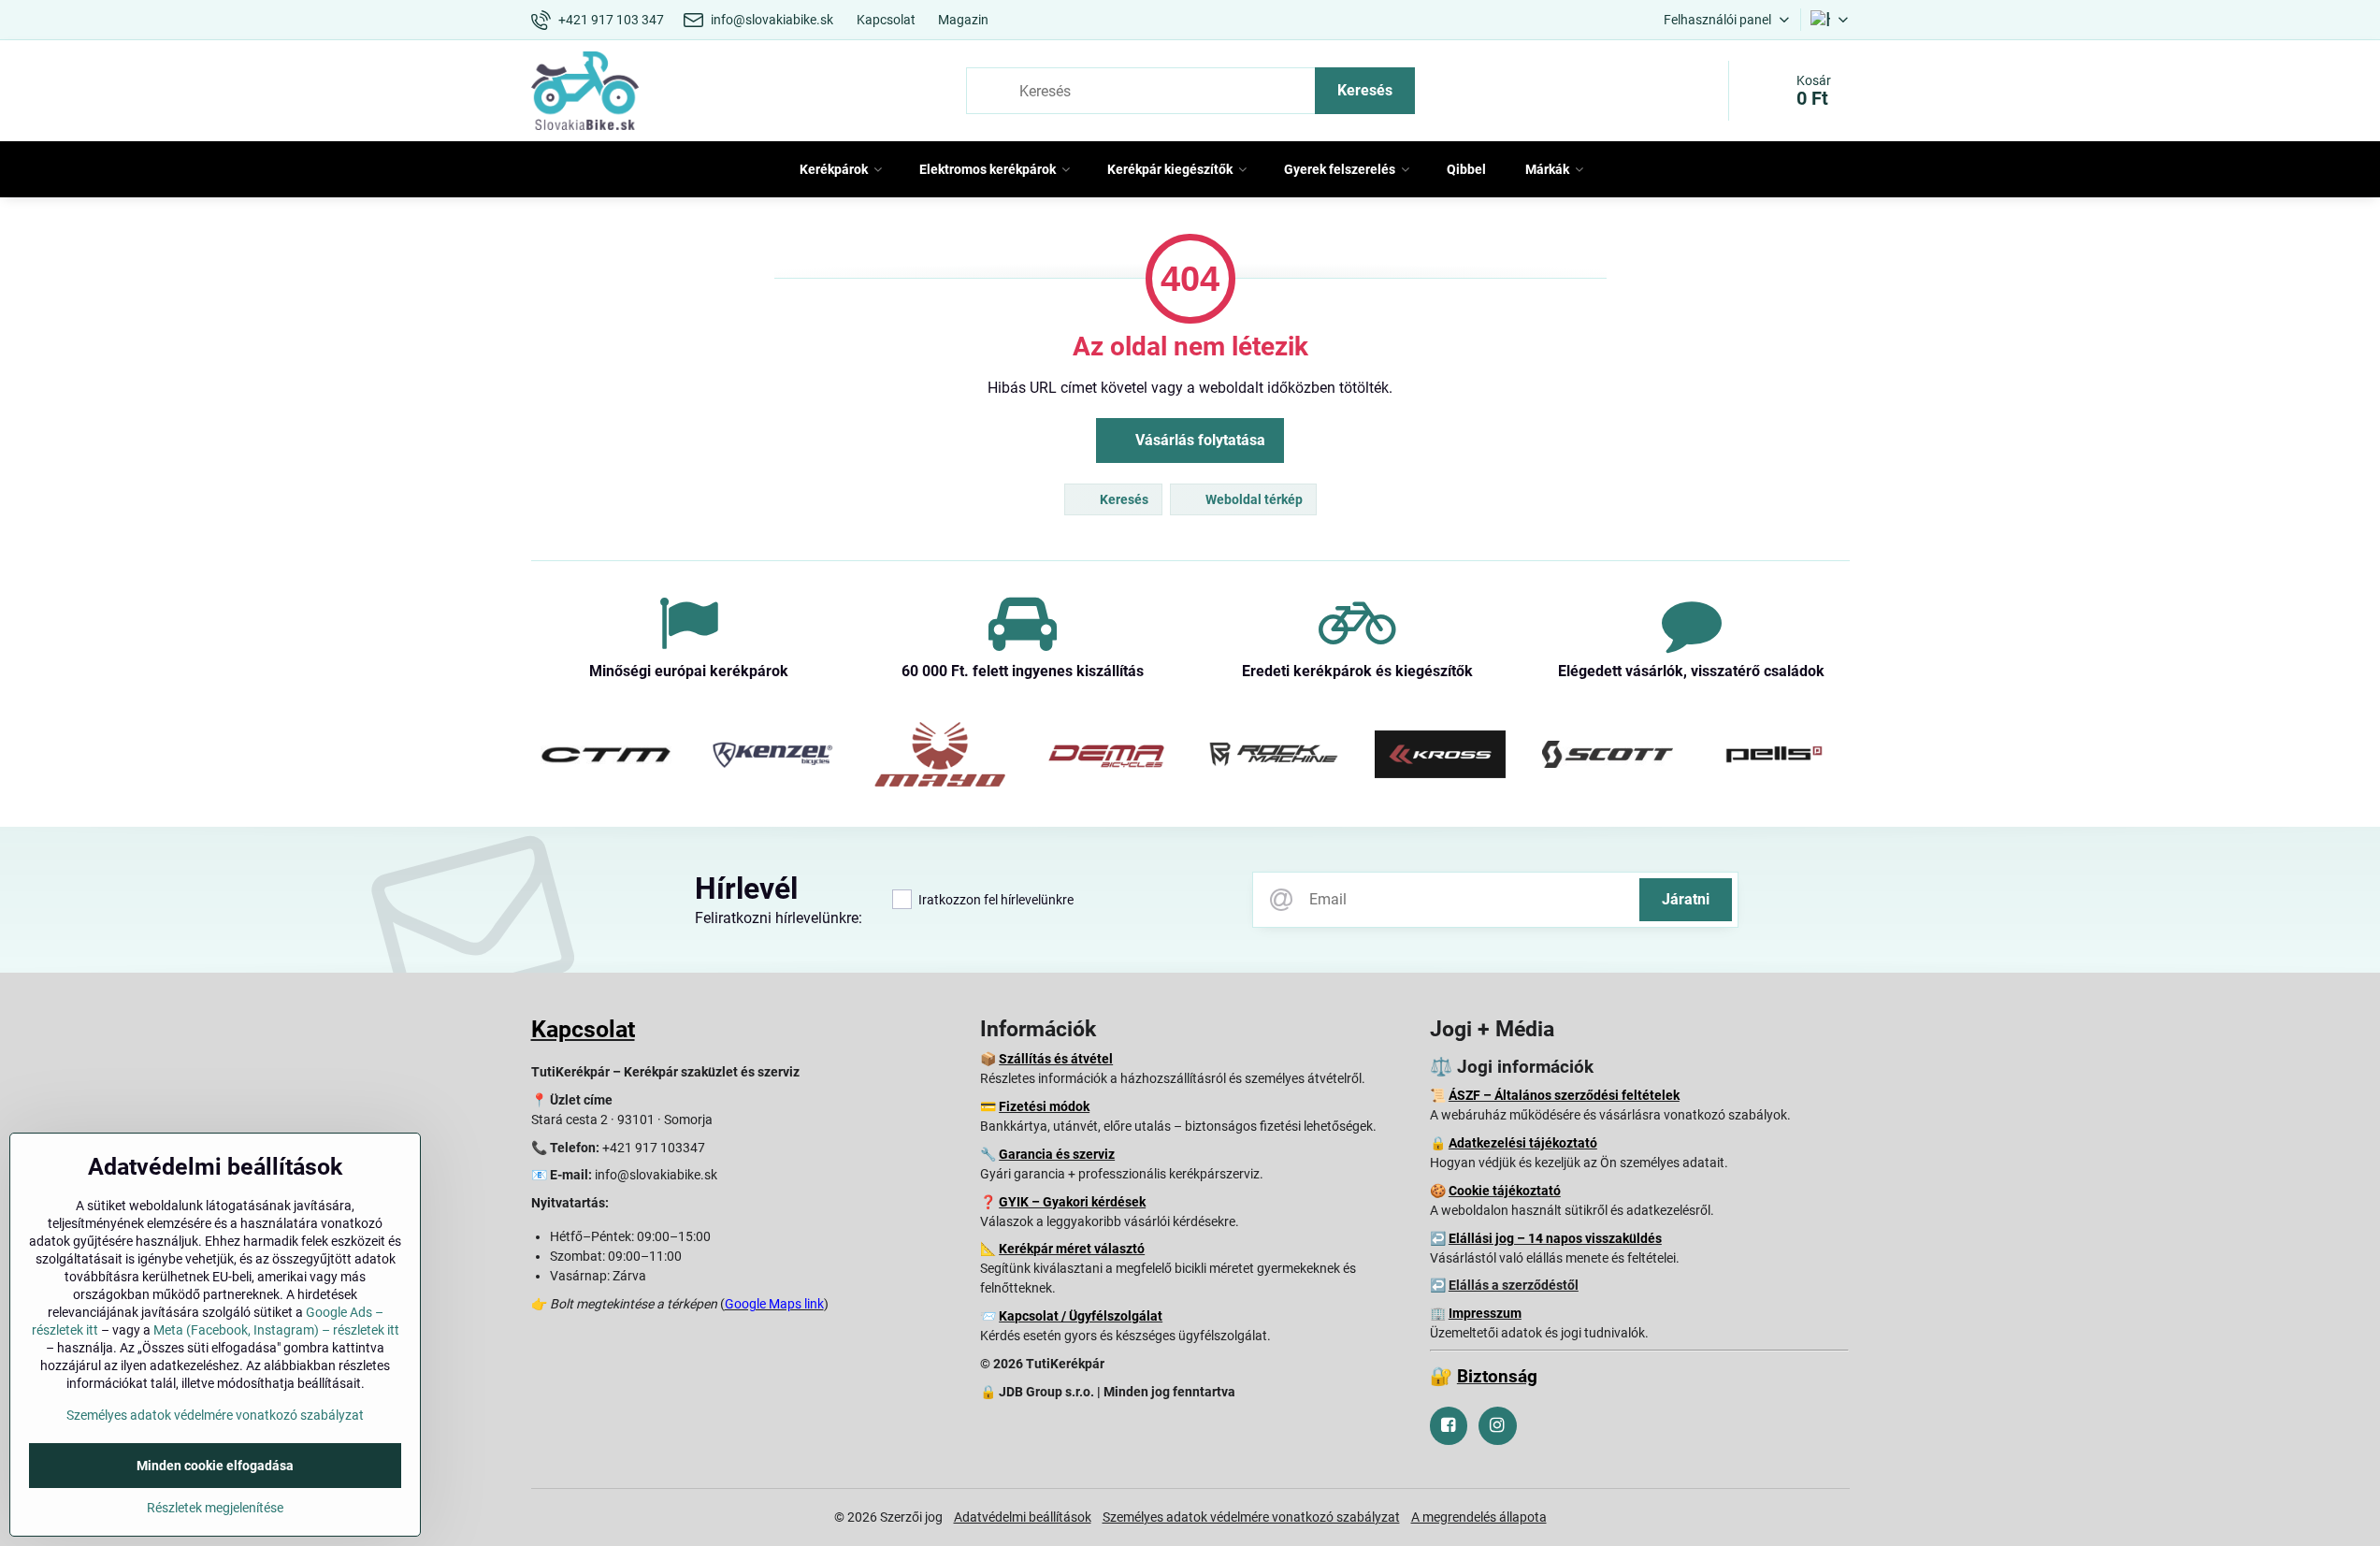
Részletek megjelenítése (215, 1508)
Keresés (1365, 90)
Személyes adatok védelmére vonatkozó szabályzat (1251, 1517)
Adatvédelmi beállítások (1023, 1517)
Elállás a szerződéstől (1514, 1285)
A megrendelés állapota (1479, 1517)
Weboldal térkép (1253, 499)
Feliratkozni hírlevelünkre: (779, 918)
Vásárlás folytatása (1198, 440)
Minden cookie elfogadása (215, 1466)
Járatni (1686, 899)
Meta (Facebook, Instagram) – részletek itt (276, 1330)
